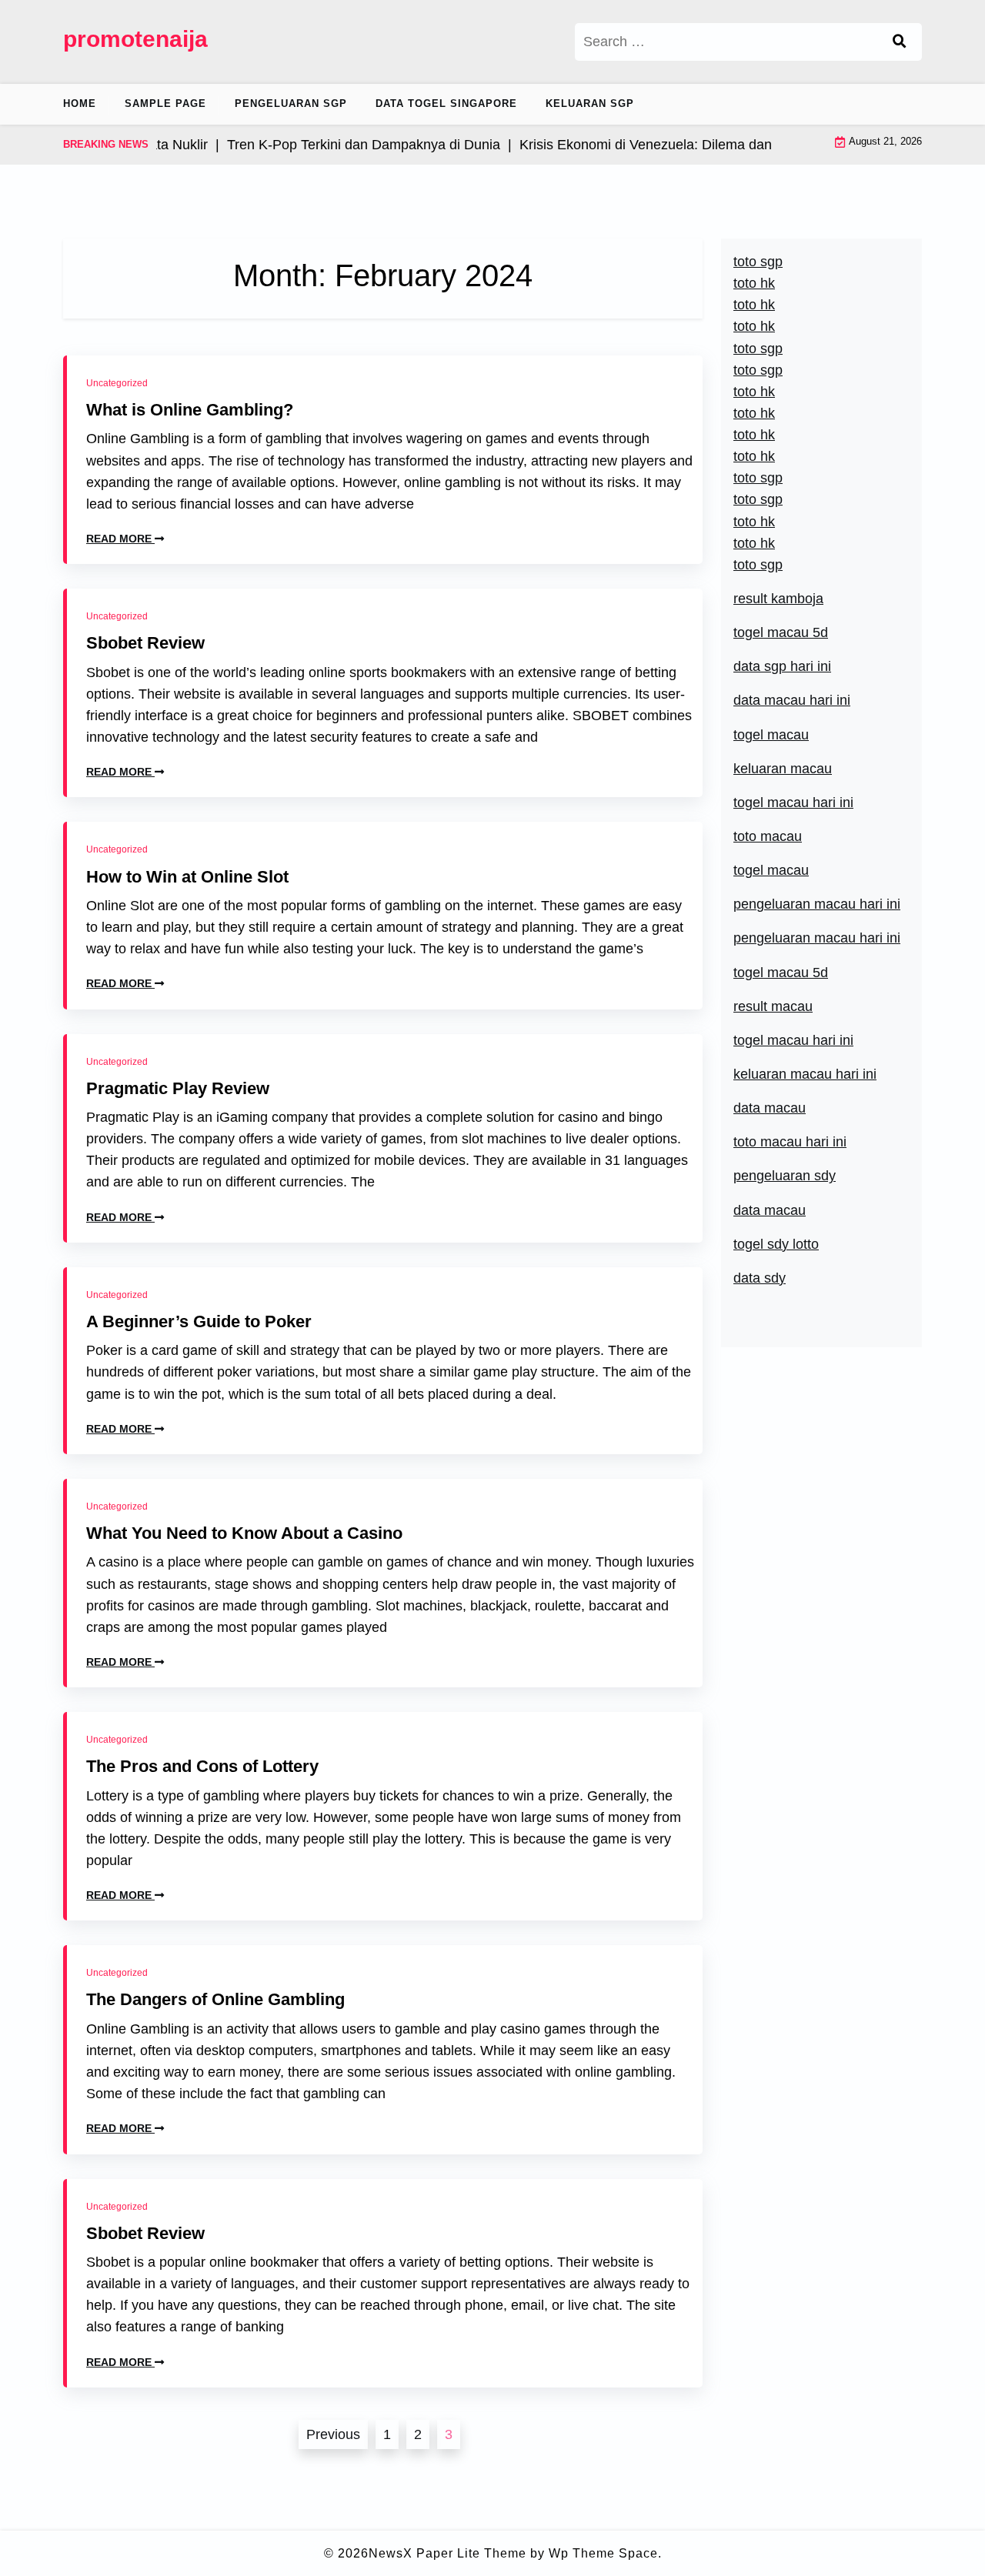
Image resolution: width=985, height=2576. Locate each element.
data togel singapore (446, 103)
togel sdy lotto (776, 1244)
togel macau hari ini (793, 802)
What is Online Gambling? (190, 410)
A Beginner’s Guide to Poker (199, 1321)
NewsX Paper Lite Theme (447, 2553)
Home (80, 103)
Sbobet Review (145, 643)
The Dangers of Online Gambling (215, 1999)
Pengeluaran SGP (291, 103)
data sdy (760, 1278)
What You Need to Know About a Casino (244, 1533)
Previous (333, 2434)
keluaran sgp (590, 103)
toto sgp (758, 565)
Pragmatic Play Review (178, 1088)
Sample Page (165, 103)
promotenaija (135, 39)
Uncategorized (117, 383)
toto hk (754, 543)
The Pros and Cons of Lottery (202, 1766)
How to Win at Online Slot (187, 877)
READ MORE (120, 539)
